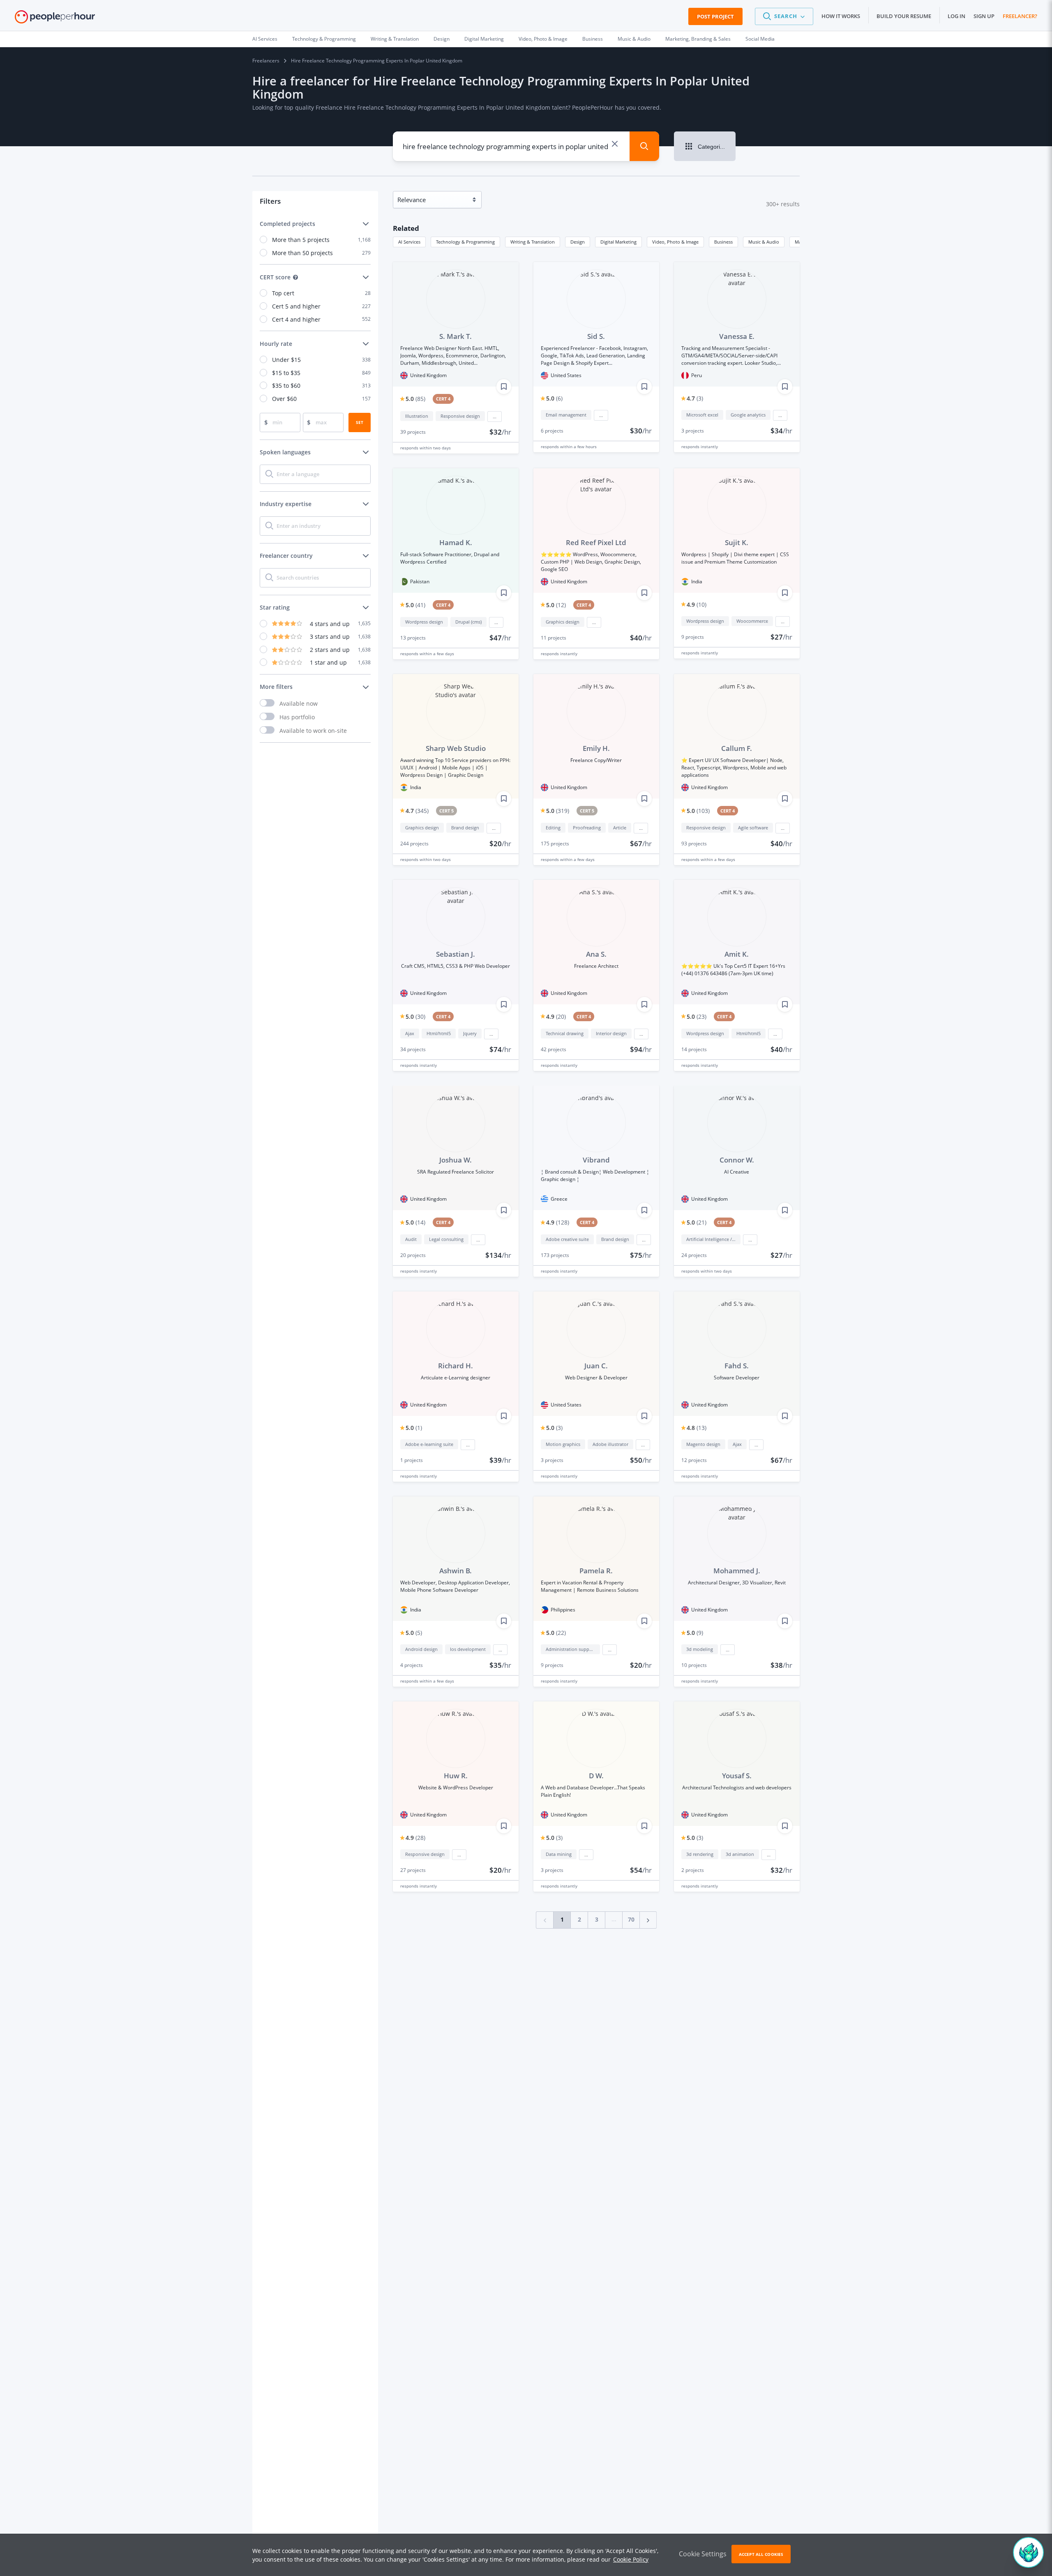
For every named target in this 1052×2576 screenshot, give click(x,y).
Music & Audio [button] (764, 242)
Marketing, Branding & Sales (698, 39)
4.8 (697, 1428)
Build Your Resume (904, 16)
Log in (956, 16)
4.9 (697, 604)
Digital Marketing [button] (618, 242)
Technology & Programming (324, 39)
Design (442, 39)
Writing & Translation (395, 39)
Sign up (984, 16)
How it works (841, 16)
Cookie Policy (631, 2559)
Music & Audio (634, 39)
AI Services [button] (409, 242)
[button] (784, 16)
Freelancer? (1020, 16)
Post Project (715, 16)
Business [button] (723, 242)
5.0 (415, 399)
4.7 (695, 398)
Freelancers (266, 61)
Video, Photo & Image (543, 39)
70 (631, 1919)
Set (360, 422)
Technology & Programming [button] (465, 242)
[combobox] (505, 146)
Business (593, 39)
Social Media (760, 39)
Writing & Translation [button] (533, 242)
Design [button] (578, 242)
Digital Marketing (484, 39)
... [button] (495, 417)
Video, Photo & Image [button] (675, 242)
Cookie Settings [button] (703, 2554)
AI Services (265, 39)
